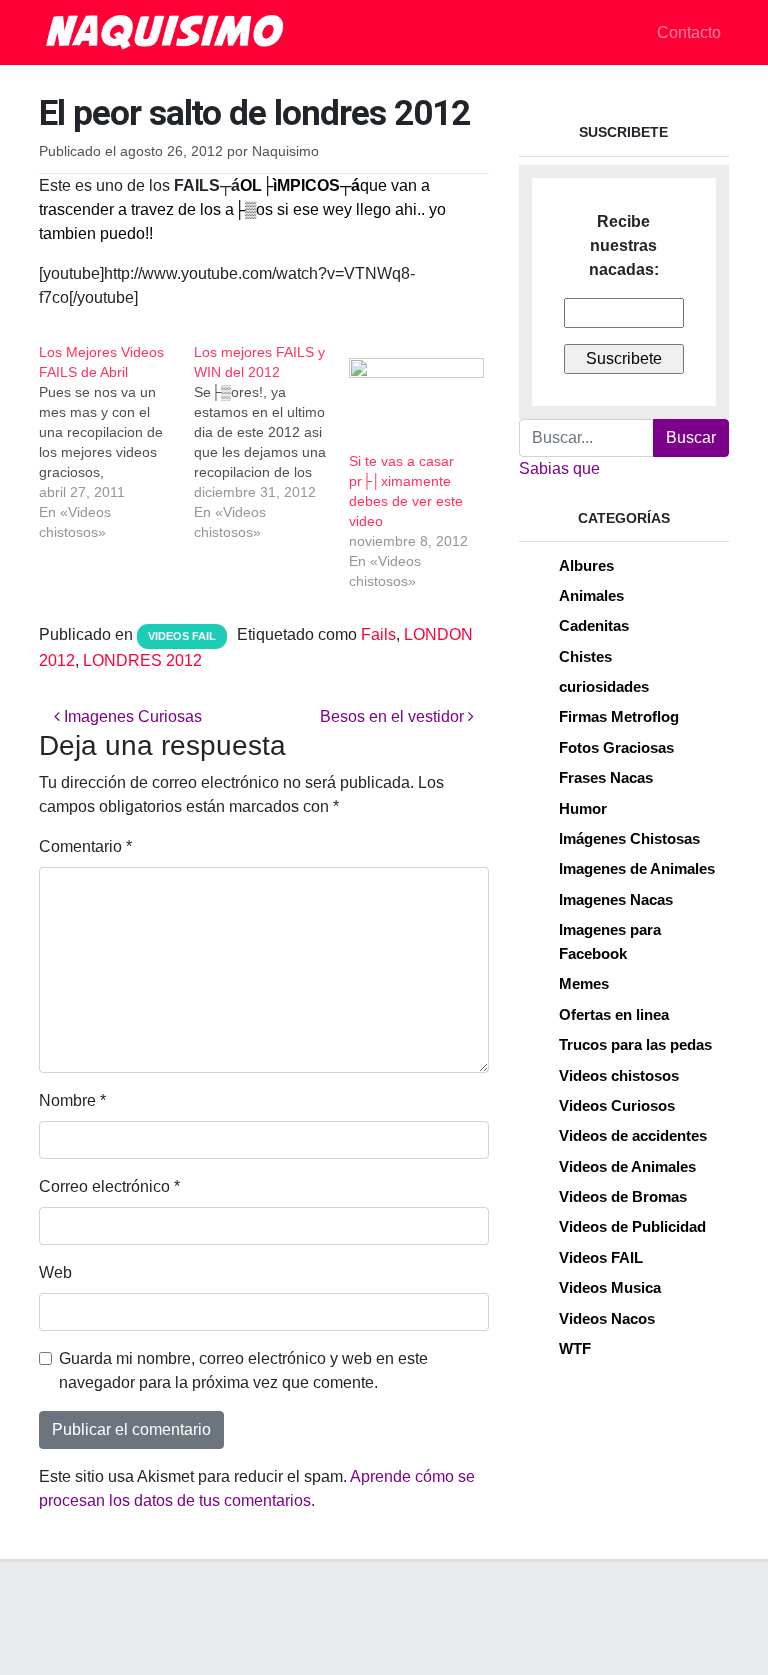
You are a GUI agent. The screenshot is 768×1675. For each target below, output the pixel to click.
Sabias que (559, 468)
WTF (575, 1348)
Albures (586, 565)
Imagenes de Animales (637, 868)
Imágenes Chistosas (629, 838)
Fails (378, 634)
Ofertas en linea (614, 1014)
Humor (583, 808)
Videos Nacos (607, 1318)
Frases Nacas (606, 777)
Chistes (585, 656)
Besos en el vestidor (394, 716)
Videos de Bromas (623, 1196)
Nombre (72, 1100)
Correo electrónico (109, 1186)
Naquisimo (285, 151)
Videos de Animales (627, 1166)
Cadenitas (594, 625)
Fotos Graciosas (616, 747)
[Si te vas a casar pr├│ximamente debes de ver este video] (416, 396)
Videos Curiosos (617, 1105)
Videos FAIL (182, 636)
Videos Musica (610, 1287)
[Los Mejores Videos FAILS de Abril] (116, 442)
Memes (584, 983)
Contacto (689, 32)
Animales (591, 595)
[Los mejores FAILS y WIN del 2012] (271, 442)
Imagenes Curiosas (131, 716)
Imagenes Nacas (616, 899)
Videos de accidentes (633, 1135)
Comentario (85, 846)
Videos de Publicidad (632, 1226)
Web (55, 1272)
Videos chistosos (619, 1075)
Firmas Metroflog (619, 716)
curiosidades (604, 686)
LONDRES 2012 (142, 660)
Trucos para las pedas (635, 1044)
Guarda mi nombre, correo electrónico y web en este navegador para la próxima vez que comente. (243, 1370)
